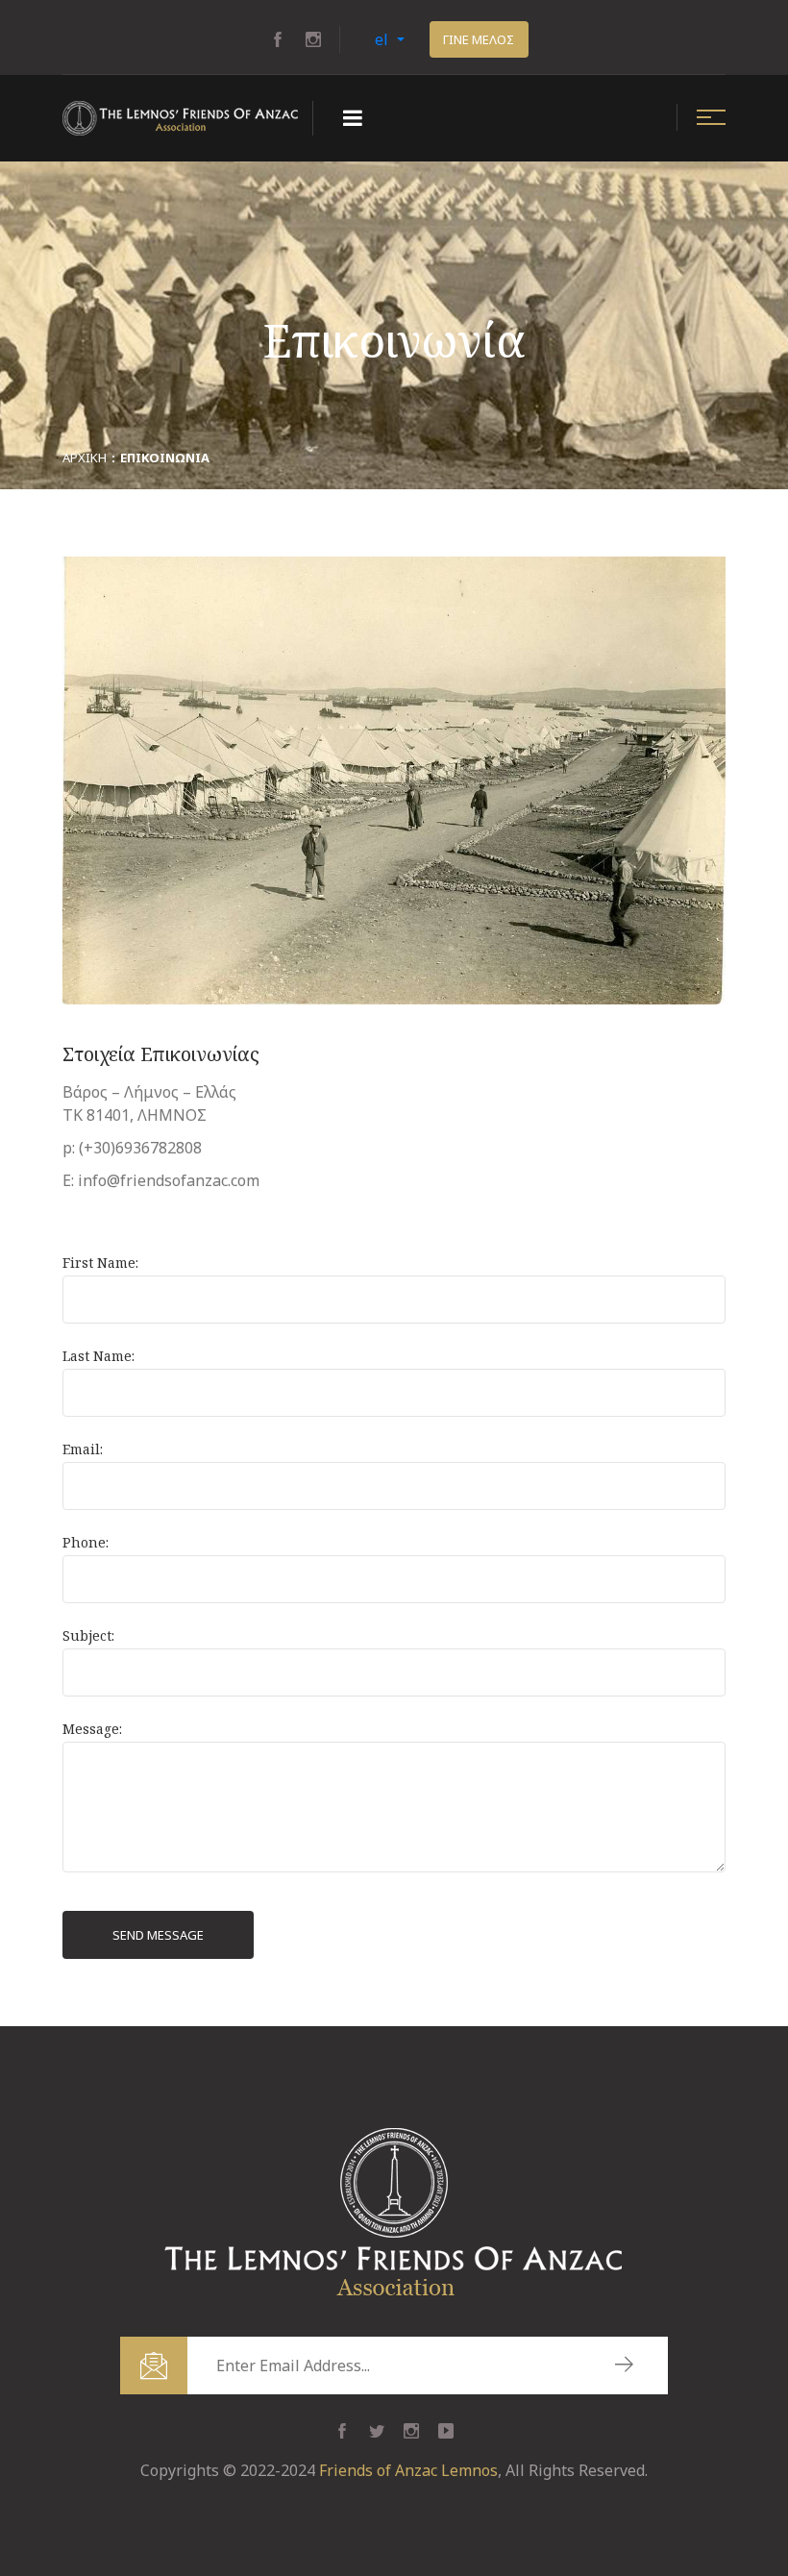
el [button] (383, 39)
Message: (92, 1729)
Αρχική (85, 458)
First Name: (100, 1263)
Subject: (88, 1635)
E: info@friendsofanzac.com (161, 1180)
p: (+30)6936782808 (132, 1148)
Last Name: (98, 1356)
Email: (83, 1449)
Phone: (86, 1542)
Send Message (158, 1935)
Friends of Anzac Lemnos (408, 2470)
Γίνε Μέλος (479, 39)
